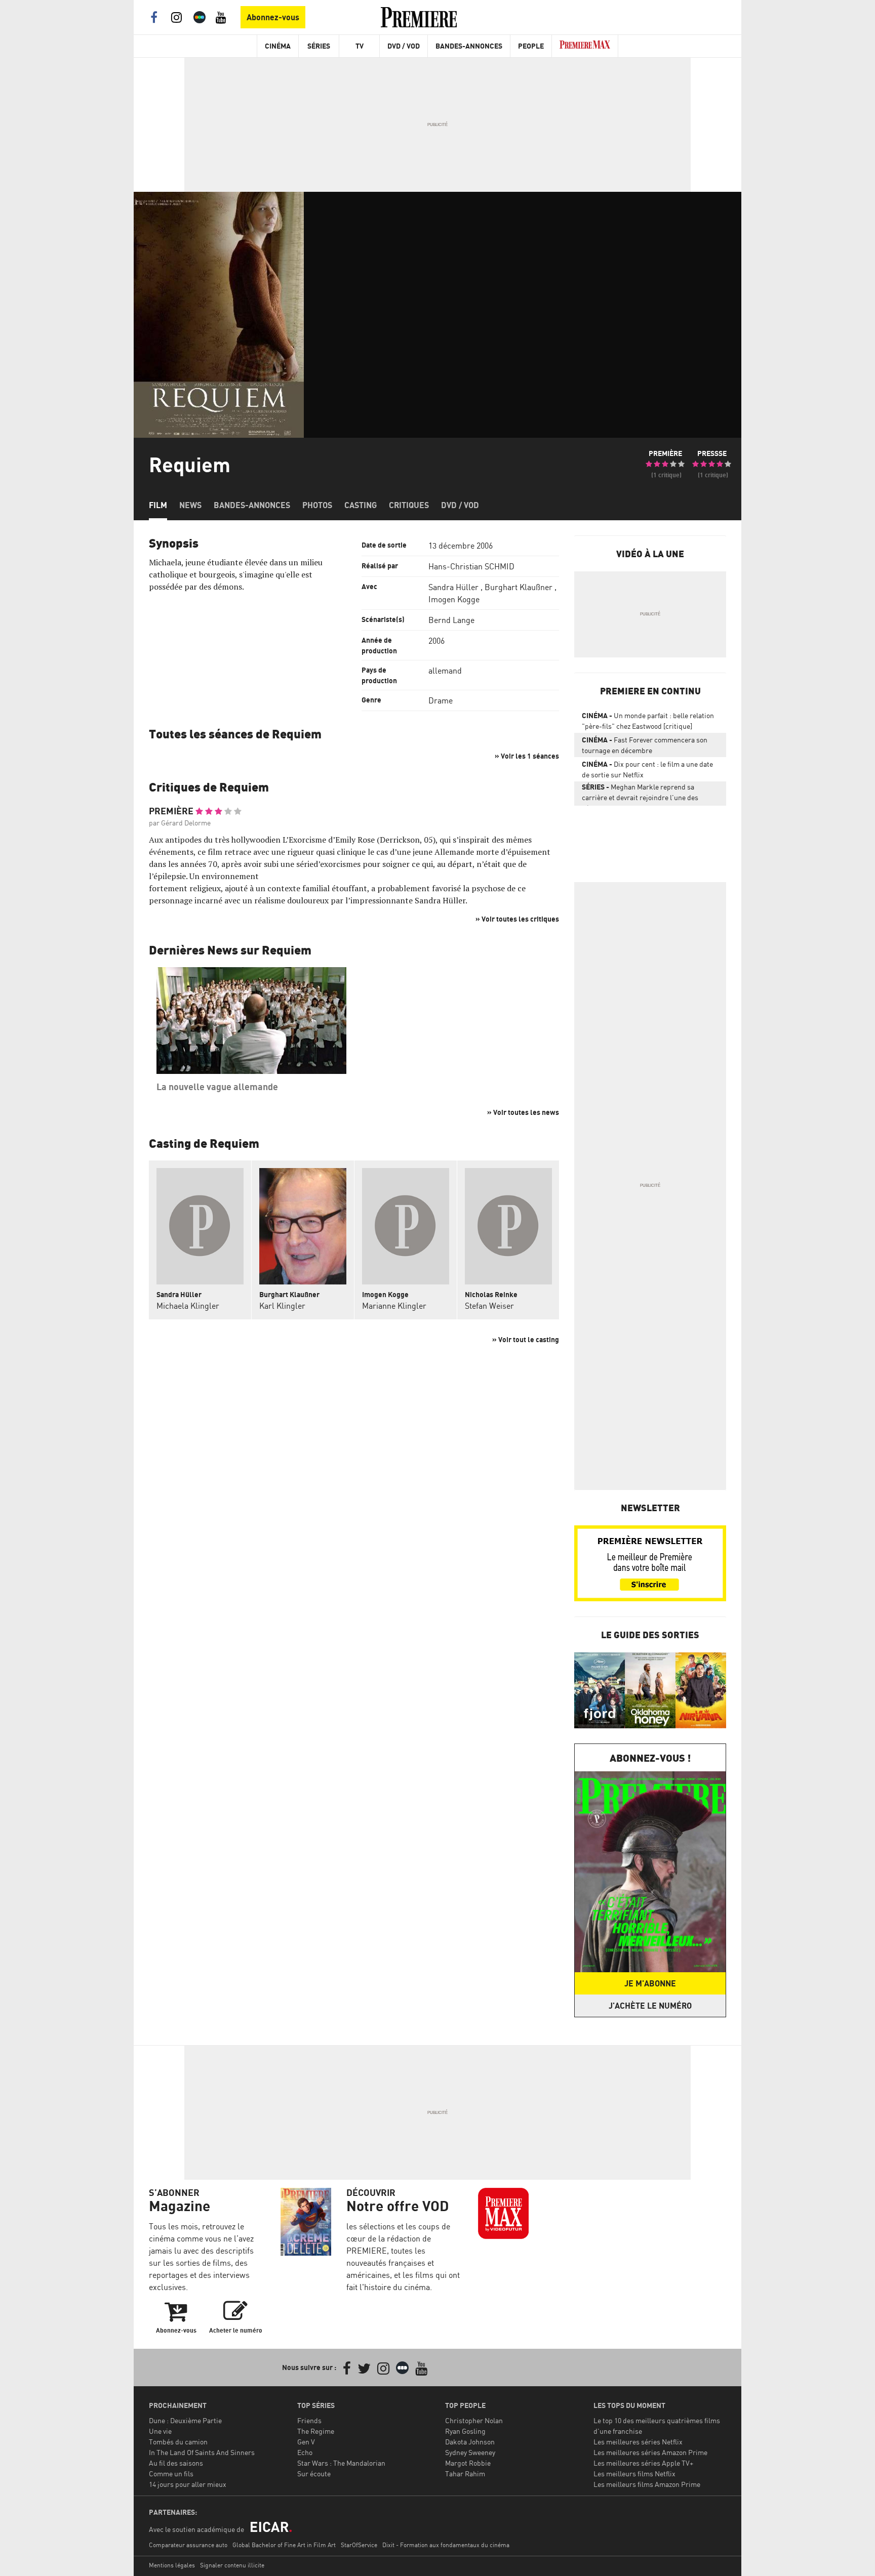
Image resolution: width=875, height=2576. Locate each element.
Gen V (306, 2442)
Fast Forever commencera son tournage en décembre (645, 745)
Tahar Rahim (465, 2474)
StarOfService (359, 2545)
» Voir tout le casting (526, 1339)
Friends (309, 2420)
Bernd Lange (451, 620)
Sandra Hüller (453, 587)
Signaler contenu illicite (232, 2565)
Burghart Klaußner (519, 587)
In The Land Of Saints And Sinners (202, 2452)
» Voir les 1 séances (527, 756)
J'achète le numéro (650, 2006)
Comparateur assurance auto (188, 2545)
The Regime (316, 2431)
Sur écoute (314, 2474)
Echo (305, 2452)
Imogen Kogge (454, 599)
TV (360, 46)
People (531, 46)
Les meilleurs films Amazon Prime (647, 2484)
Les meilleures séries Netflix (638, 2442)
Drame (441, 700)
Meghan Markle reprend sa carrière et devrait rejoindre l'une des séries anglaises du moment (640, 794)
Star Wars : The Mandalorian (341, 2463)
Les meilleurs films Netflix (634, 2474)
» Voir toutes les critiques (517, 919)
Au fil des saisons (176, 2463)
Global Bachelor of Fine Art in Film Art (284, 2545)
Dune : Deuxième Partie (185, 2420)
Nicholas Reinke (491, 1294)
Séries (319, 46)
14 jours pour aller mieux (188, 2484)
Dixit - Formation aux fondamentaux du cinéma (446, 2545)
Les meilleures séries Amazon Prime (650, 2452)
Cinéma (278, 46)
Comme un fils (171, 2474)
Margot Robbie (468, 2463)
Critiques (409, 505)
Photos (317, 505)
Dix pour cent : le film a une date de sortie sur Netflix (647, 769)
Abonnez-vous (273, 17)
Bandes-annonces (252, 505)
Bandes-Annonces (469, 46)
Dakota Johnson (470, 2442)
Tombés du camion (178, 2442)
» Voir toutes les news (523, 1112)
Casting (361, 505)
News (190, 505)
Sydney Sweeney (470, 2452)
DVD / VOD (404, 46)
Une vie (160, 2431)
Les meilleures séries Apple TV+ (643, 2463)
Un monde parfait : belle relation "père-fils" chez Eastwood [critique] (648, 721)
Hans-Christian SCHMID (471, 566)
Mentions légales (172, 2565)
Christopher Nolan (474, 2420)
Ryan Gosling (465, 2431)
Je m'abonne (650, 1983)
